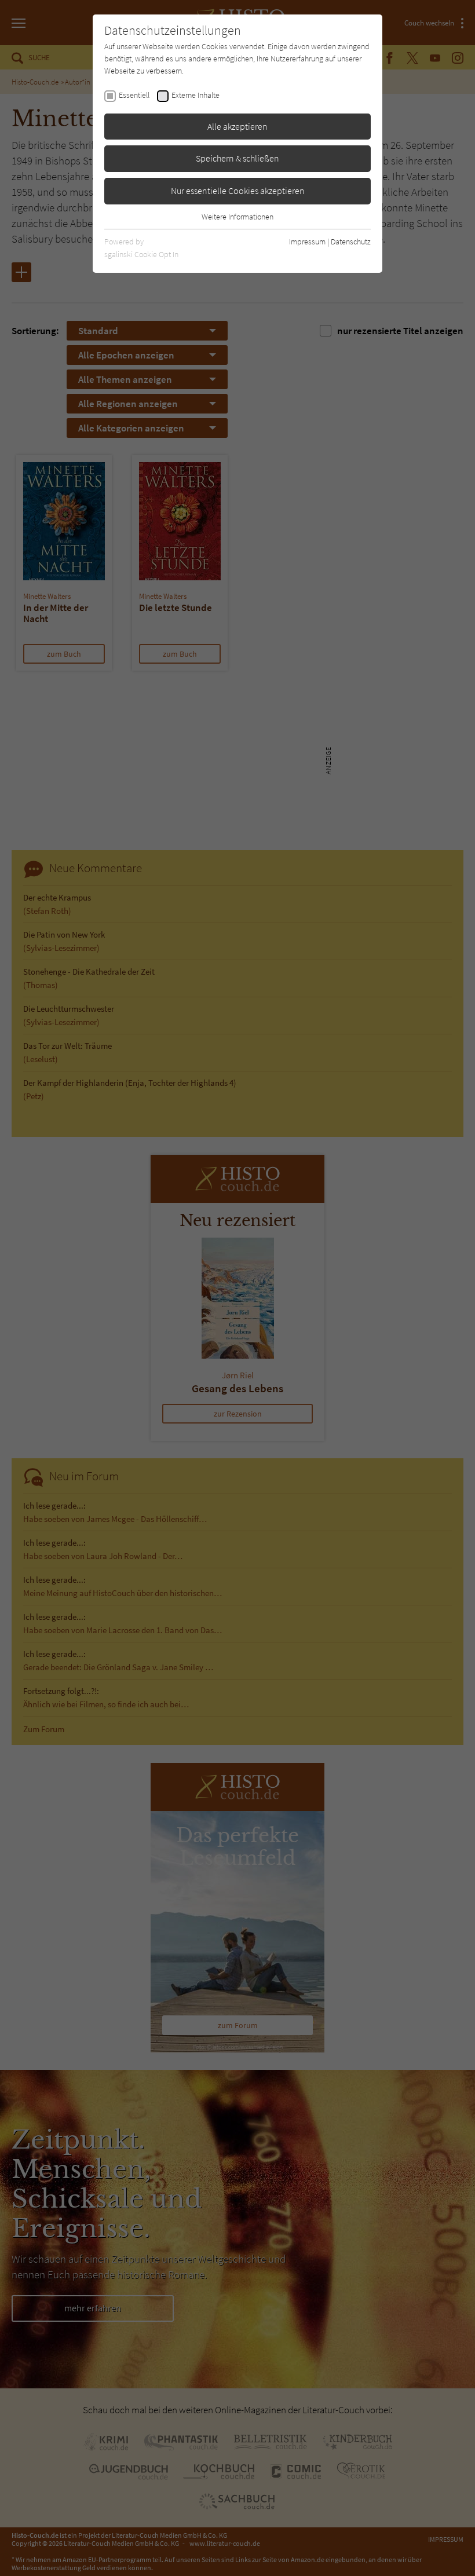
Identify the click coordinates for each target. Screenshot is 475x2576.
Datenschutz (351, 241)
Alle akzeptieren (237, 126)
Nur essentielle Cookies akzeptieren (238, 191)
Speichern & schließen (237, 158)
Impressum (307, 241)
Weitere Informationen (237, 217)
